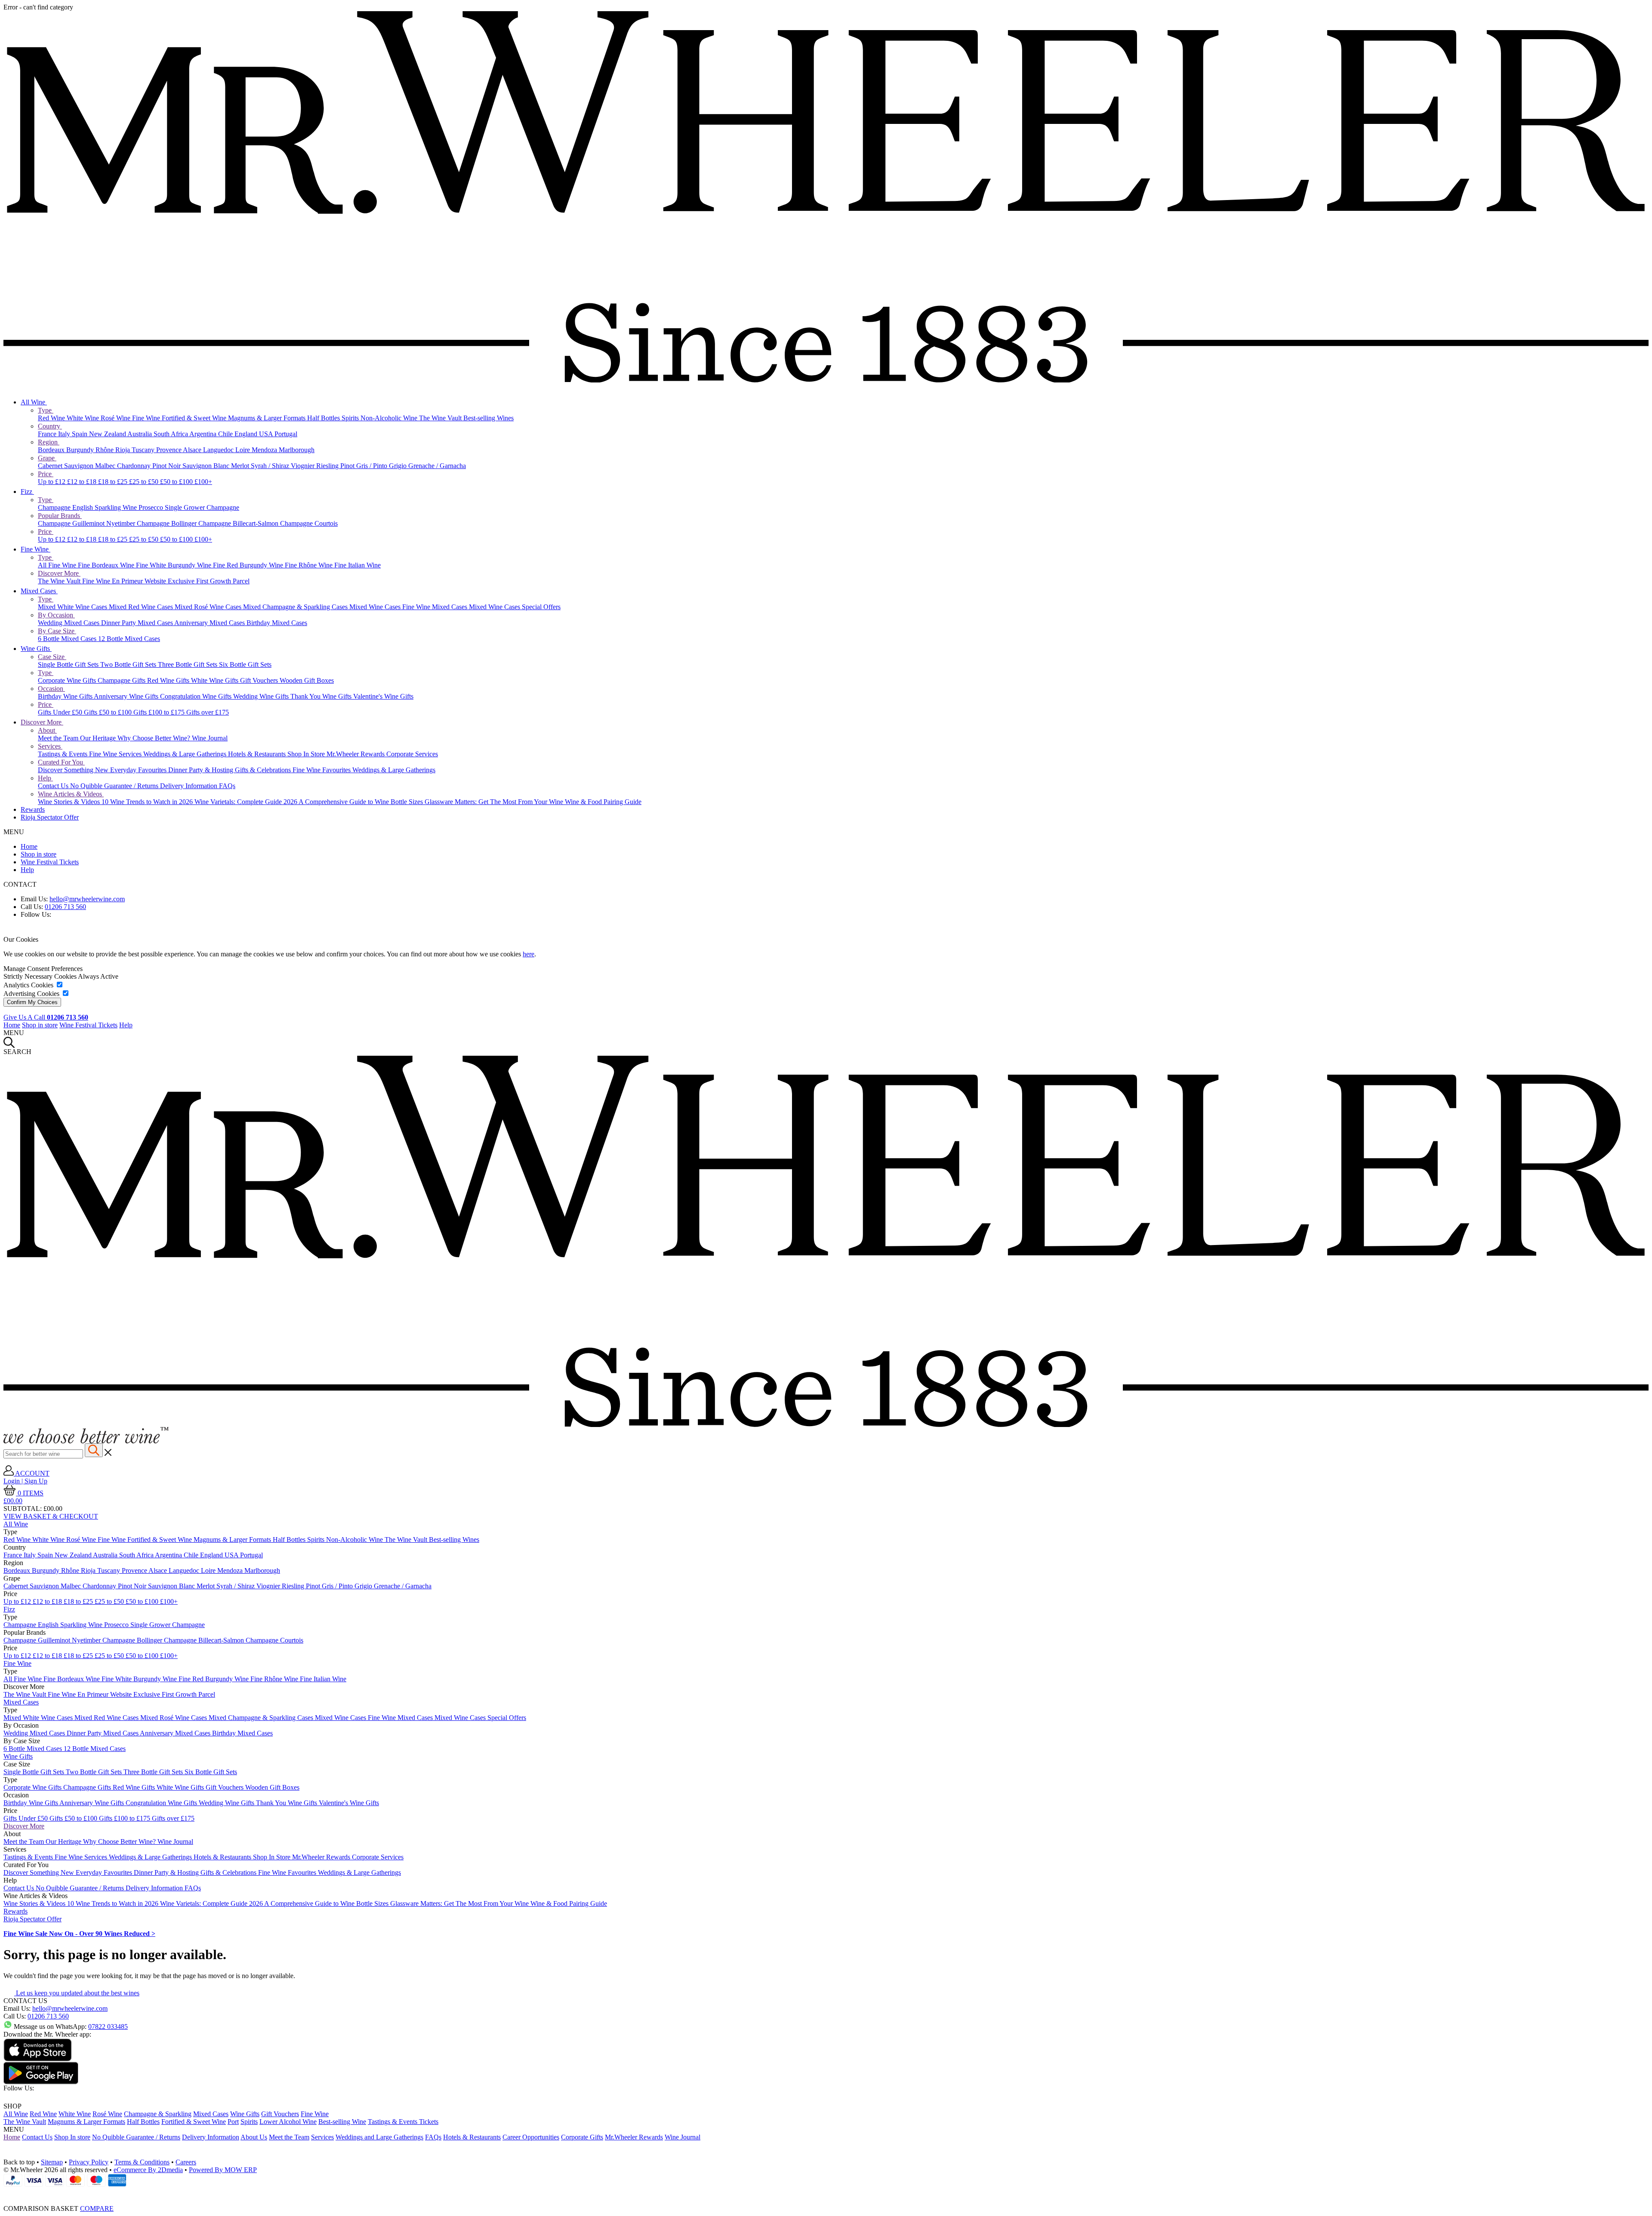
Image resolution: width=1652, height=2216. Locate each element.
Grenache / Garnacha (437, 466)
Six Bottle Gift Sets (245, 664)
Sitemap (52, 2162)
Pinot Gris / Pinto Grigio (374, 466)
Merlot (241, 466)
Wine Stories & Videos (70, 802)
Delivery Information (190, 786)
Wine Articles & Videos (71, 794)
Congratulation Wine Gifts (197, 696)
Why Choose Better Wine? (155, 738)
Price (46, 474)
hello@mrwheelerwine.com (87, 899)
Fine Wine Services (116, 754)
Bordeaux (52, 450)
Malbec (106, 466)
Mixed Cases (39, 591)
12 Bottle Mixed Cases (129, 639)
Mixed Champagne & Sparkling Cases (296, 607)
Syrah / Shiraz (271, 466)
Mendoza (265, 450)
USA (267, 434)
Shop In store (72, 2137)
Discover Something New (74, 770)
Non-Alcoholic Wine (390, 418)
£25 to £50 (145, 482)
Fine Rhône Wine (310, 565)
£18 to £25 (114, 482)
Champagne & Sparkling (158, 2114)
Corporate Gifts (582, 2137)
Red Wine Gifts (169, 680)
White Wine (84, 418)
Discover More (59, 573)
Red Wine (52, 418)
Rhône (105, 450)
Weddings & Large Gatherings (186, 754)
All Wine (34, 402)
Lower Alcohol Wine (288, 2122)
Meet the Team (59, 738)
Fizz (27, 492)
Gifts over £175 (208, 712)
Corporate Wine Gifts (68, 680)
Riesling (328, 466)
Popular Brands (60, 516)
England (247, 434)
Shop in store (39, 854)
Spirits (351, 418)
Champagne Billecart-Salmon (239, 523)
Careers (186, 2162)
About (47, 730)
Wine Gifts (36, 649)
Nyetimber (122, 523)
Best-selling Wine (342, 2122)
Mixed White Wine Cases (73, 607)
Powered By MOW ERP (223, 2170)
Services (50, 746)
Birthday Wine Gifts (66, 696)
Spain (80, 434)
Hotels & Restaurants (258, 754)
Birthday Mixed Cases (277, 623)
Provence (170, 450)
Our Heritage (99, 738)
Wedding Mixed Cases (69, 623)
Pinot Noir (167, 466)
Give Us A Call (46, 1017)
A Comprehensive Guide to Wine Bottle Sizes (362, 802)
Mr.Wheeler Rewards (356, 754)
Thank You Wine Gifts (322, 696)
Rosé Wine (116, 418)
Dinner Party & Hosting (202, 770)
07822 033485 (108, 2026)
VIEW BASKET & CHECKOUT (51, 1516)
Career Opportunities (531, 2137)
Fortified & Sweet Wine (195, 418)
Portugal (286, 434)
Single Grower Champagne (202, 507)
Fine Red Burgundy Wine (249, 565)
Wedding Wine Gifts (262, 696)
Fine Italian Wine (358, 565)
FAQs (227, 786)
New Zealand (108, 434)
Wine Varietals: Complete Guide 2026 (247, 802)
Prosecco (152, 507)
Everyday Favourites (139, 770)
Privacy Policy (89, 2162)
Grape (47, 458)
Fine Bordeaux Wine (107, 565)
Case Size (52, 657)
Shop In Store (307, 754)
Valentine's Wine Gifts (383, 696)
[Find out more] (86, 1441)
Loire (243, 450)
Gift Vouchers (260, 680)
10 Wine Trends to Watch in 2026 (148, 802)
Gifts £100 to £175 (160, 712)
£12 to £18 (83, 482)
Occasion (51, 689)
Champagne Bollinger (168, 523)
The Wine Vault (441, 418)
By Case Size (57, 631)
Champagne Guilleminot (72, 523)
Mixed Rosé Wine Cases (209, 607)
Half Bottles (324, 418)
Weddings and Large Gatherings (379, 2137)
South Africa (171, 434)
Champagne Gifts (122, 680)
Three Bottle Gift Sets (188, 664)
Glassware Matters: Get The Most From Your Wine (495, 802)
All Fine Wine (58, 565)
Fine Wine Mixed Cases (436, 607)
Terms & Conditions (142, 2162)
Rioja (123, 450)
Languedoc (219, 450)
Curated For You (61, 762)
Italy (65, 434)
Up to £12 (52, 482)
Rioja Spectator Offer (50, 817)
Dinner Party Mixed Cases (138, 623)
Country (50, 426)
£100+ (203, 482)
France (48, 434)
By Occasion (56, 615)
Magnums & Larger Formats (268, 418)
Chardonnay (135, 466)
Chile (226, 434)
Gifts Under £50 (61, 712)
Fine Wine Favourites (322, 770)
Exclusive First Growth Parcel (209, 581)
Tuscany (144, 450)
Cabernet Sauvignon (66, 466)
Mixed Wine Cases (376, 607)
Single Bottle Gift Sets (69, 664)
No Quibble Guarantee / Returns (115, 786)
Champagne (55, 507)
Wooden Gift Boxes (307, 680)
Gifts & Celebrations (264, 770)
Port (233, 2122)
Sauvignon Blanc (207, 466)
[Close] (826, 2193)
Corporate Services (412, 754)
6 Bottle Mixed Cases (68, 639)
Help (45, 778)
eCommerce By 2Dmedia (148, 2170)
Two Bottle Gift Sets (129, 664)
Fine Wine (147, 418)
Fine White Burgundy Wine (174, 565)
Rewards (33, 809)
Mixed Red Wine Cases (142, 607)
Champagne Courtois (309, 523)
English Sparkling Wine (105, 507)
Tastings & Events (63, 754)
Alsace (193, 450)
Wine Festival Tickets (50, 862)
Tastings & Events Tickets (403, 2122)
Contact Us (54, 786)
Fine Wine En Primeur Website (125, 581)
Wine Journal (210, 738)
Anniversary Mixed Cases (210, 623)
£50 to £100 (177, 482)
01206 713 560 (65, 907)
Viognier (304, 466)
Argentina (204, 434)
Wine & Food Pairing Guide (603, 802)
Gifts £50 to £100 (109, 712)
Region (49, 442)
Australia (140, 434)
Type (46, 410)
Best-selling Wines (489, 418)
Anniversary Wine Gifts (127, 696)
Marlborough (297, 450)
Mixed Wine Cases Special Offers (515, 607)
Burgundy (81, 450)
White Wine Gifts (216, 680)
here (529, 954)
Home (29, 846)
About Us (254, 2137)
